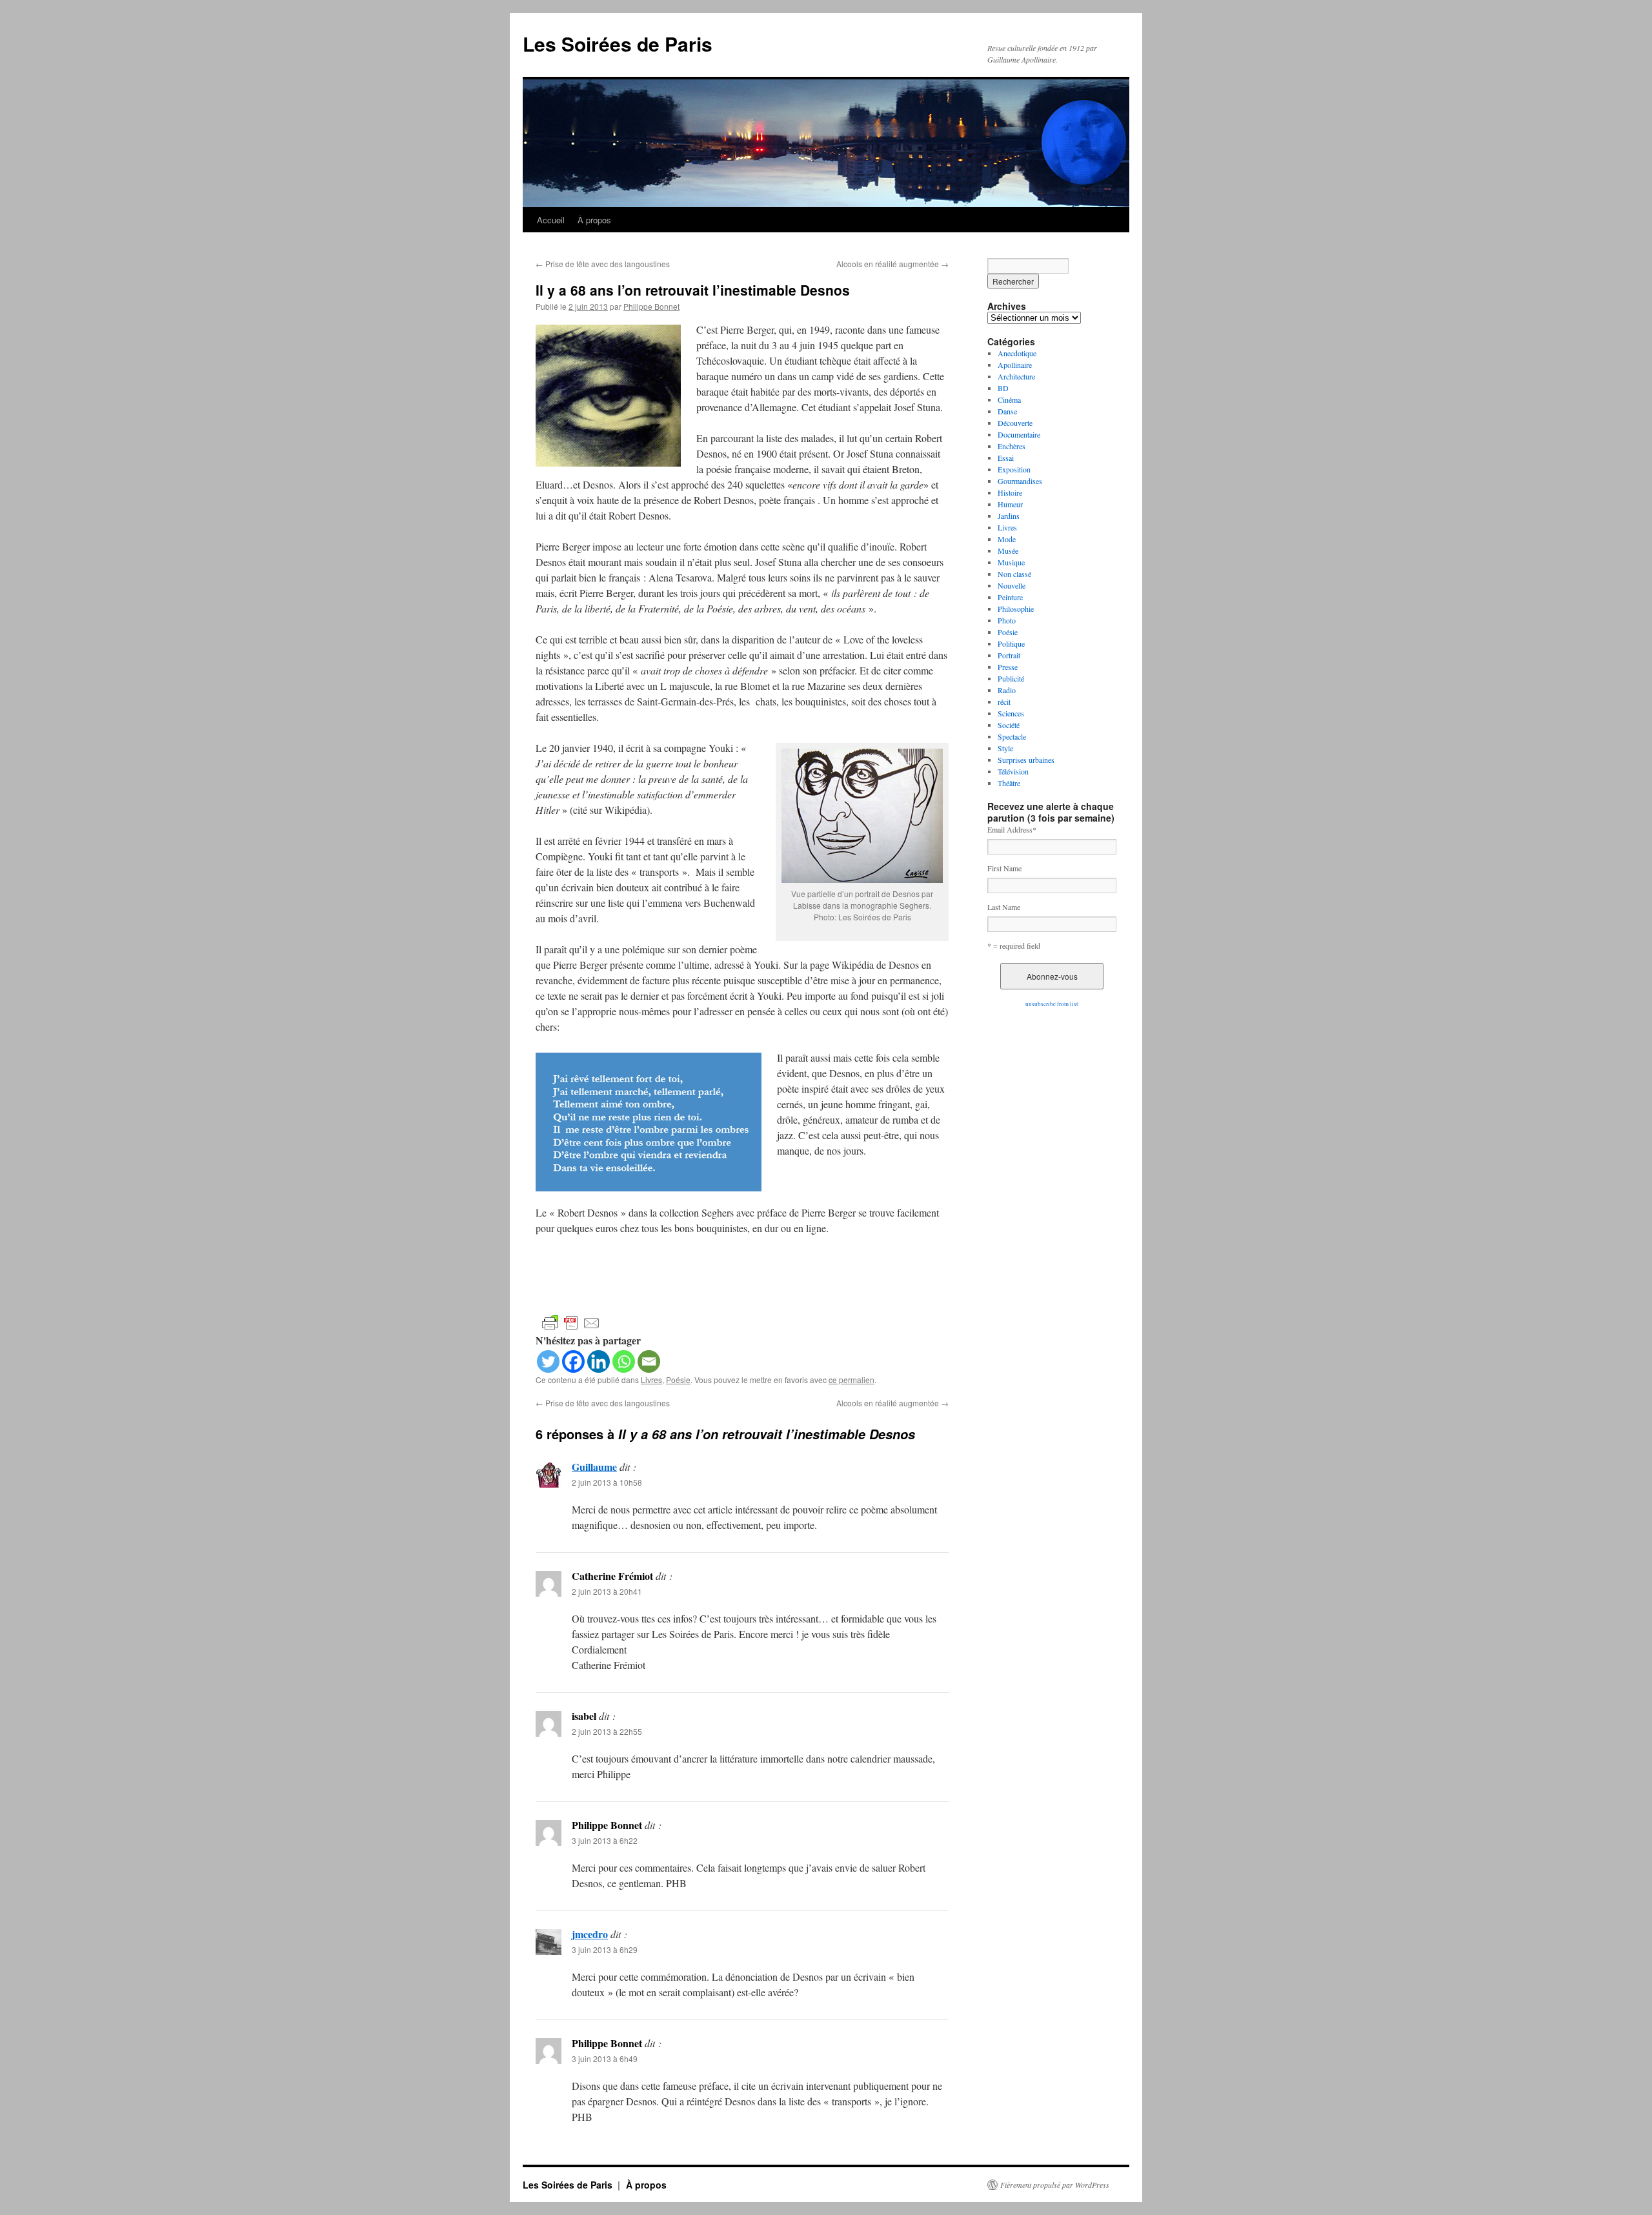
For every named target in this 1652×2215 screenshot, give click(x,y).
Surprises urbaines (1026, 760)
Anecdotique (1017, 353)
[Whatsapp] (624, 1361)
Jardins (1009, 516)
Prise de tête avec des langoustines (603, 264)
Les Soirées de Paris (618, 44)
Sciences (1011, 713)
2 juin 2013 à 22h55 (607, 1731)
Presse (1008, 667)
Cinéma (1009, 400)
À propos (594, 220)
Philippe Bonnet (651, 306)
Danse (1007, 411)
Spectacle (1012, 736)
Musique (1011, 562)
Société (1009, 725)
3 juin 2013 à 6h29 (605, 1949)
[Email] (649, 1361)
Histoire (1010, 492)
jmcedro (590, 1934)
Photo (1007, 620)
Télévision (1013, 771)
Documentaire (1019, 434)
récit (1004, 702)
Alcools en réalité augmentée (892, 264)
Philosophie (1016, 609)
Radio (1007, 690)
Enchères (1012, 446)
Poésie (678, 1380)
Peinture (1010, 597)
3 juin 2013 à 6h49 (605, 2058)
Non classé (1014, 574)
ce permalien (851, 1380)
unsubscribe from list (1052, 1004)
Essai (1006, 458)
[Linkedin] (599, 1361)
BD (1003, 388)
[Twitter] (548, 1361)
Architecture (1016, 376)
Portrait (1009, 655)
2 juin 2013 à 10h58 (607, 1482)
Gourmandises (1020, 481)
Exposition (1014, 469)
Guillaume (594, 1467)
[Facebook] (573, 1361)
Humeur (1010, 504)
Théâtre (1009, 783)
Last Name (1004, 907)
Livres (651, 1380)
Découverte (1015, 423)
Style (1005, 748)
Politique (1011, 643)
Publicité (1011, 678)
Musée (1008, 551)
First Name (1004, 868)
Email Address (1012, 829)
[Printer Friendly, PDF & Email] (571, 1322)
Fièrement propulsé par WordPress (1055, 2185)
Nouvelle (1012, 585)
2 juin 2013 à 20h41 (607, 1591)
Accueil (551, 220)
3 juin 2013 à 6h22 (605, 1840)
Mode (1007, 539)
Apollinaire (1015, 365)
